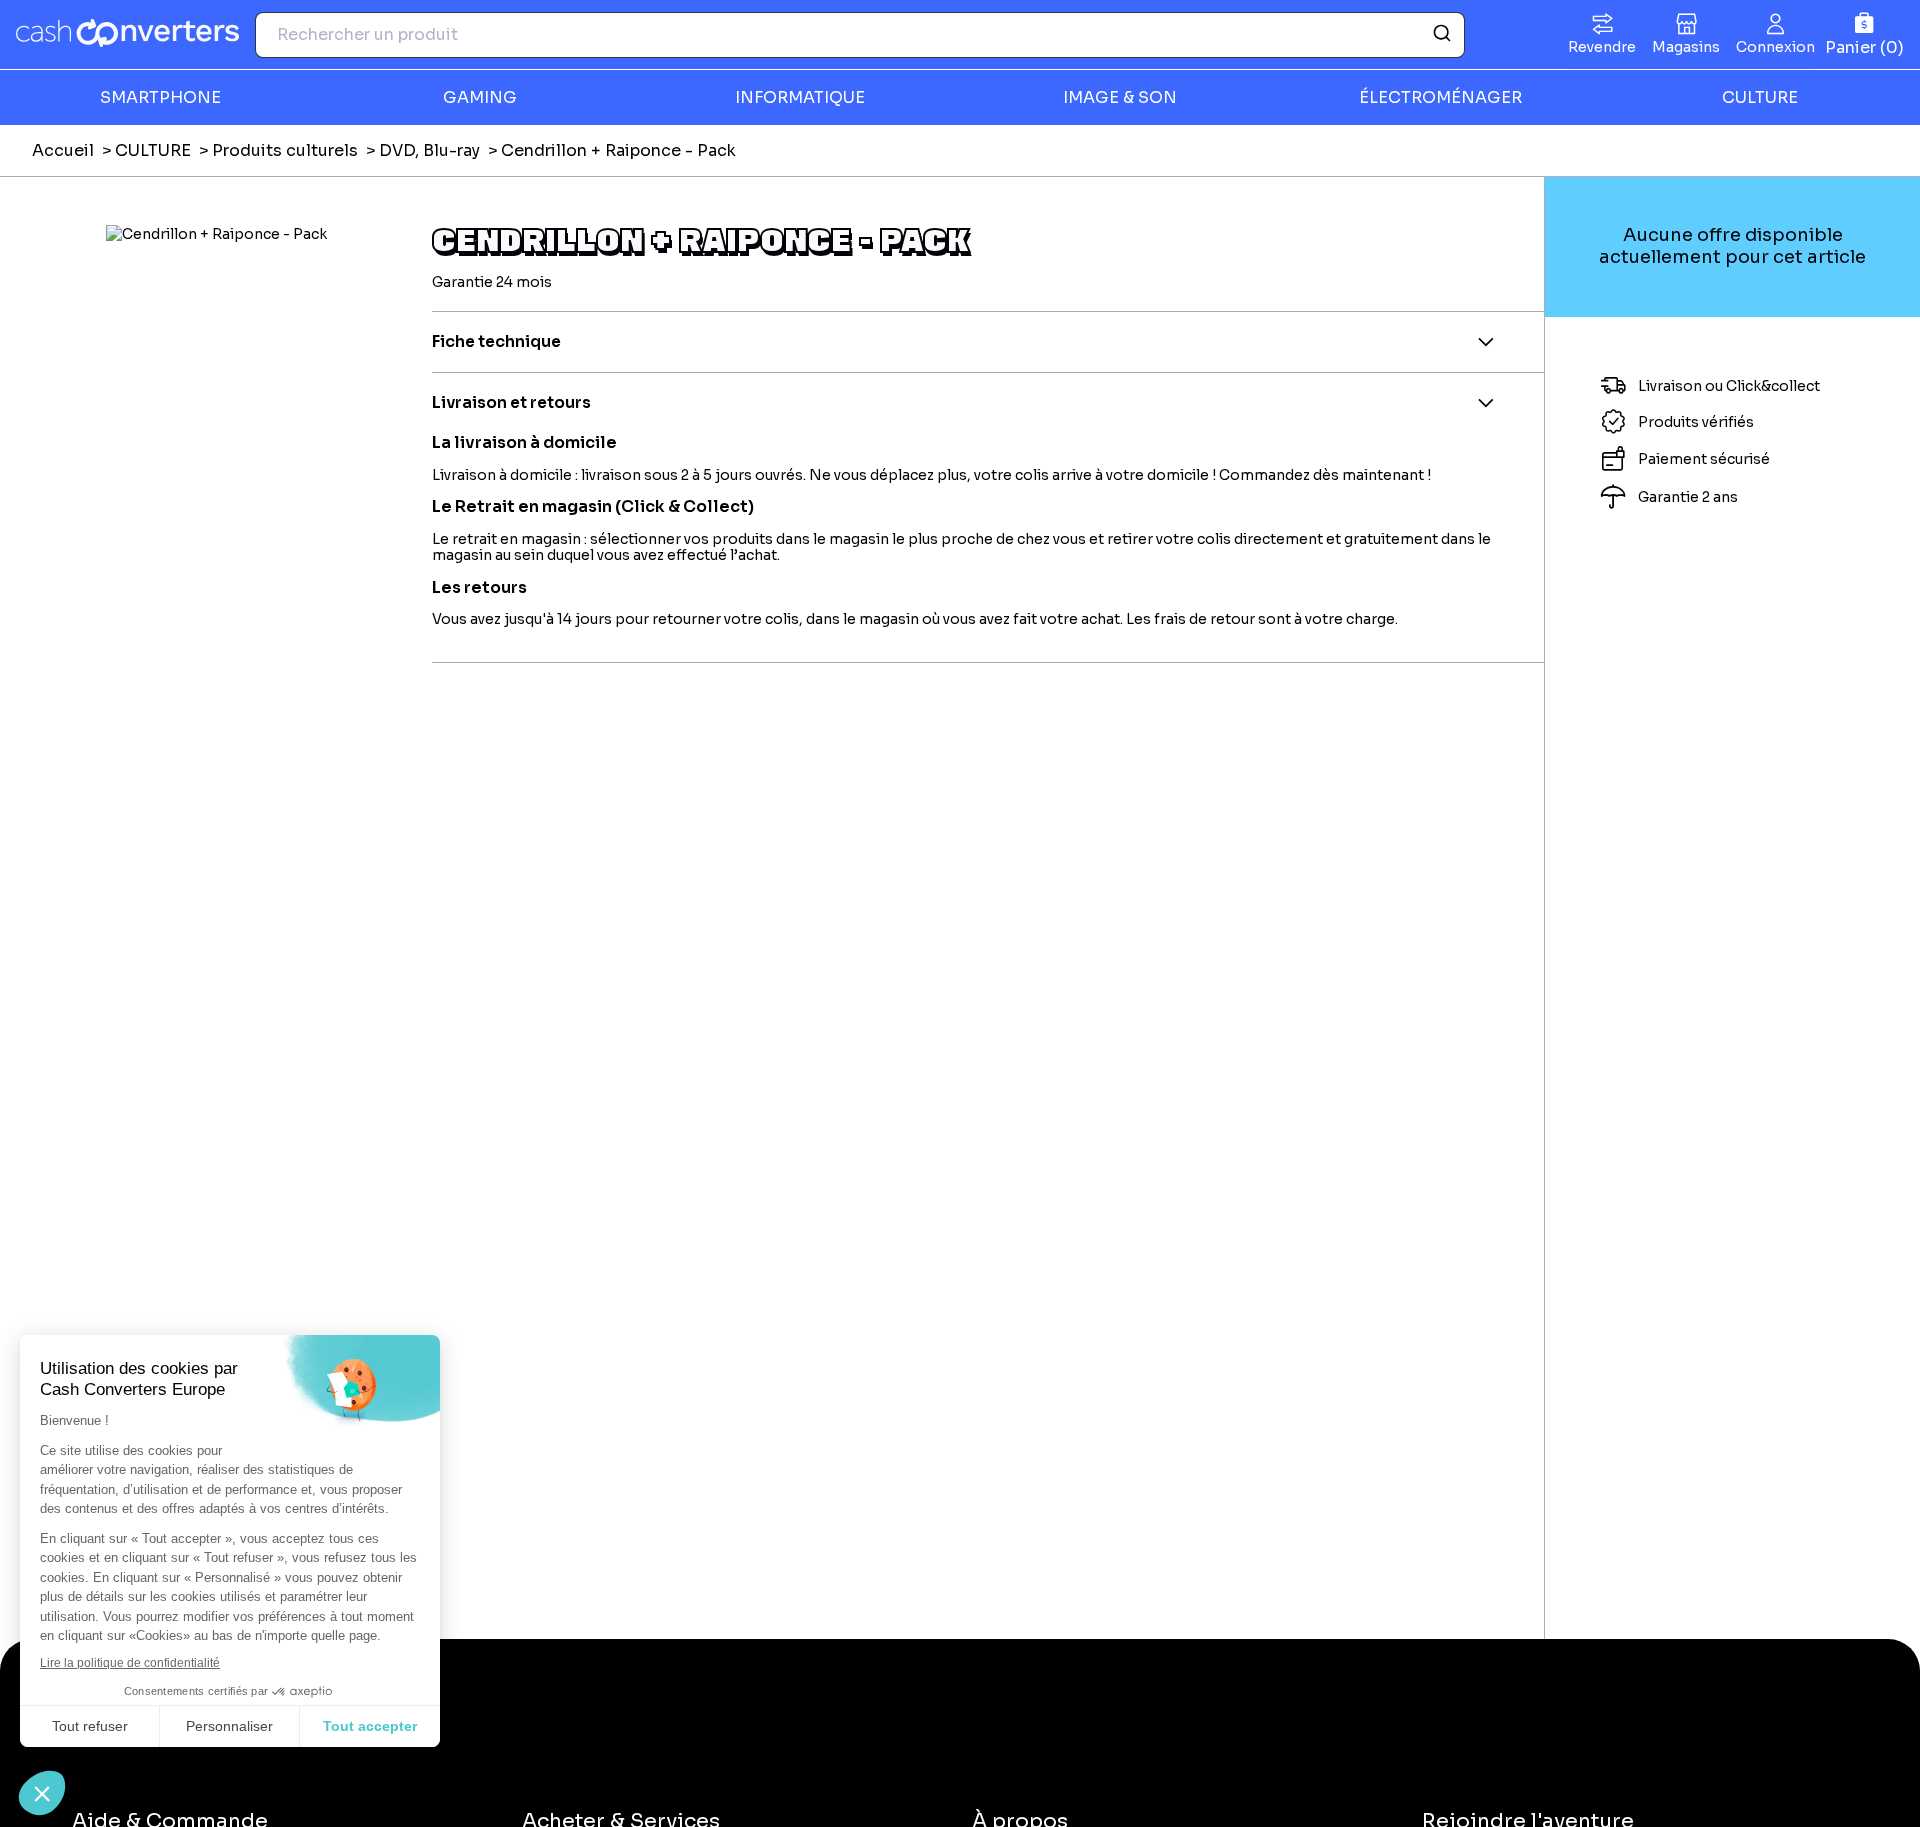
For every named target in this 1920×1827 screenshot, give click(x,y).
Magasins (1686, 47)
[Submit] (1440, 35)
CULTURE (153, 150)
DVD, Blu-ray (429, 150)
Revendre (1602, 47)
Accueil (63, 150)
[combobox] (860, 35)
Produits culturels (285, 150)
